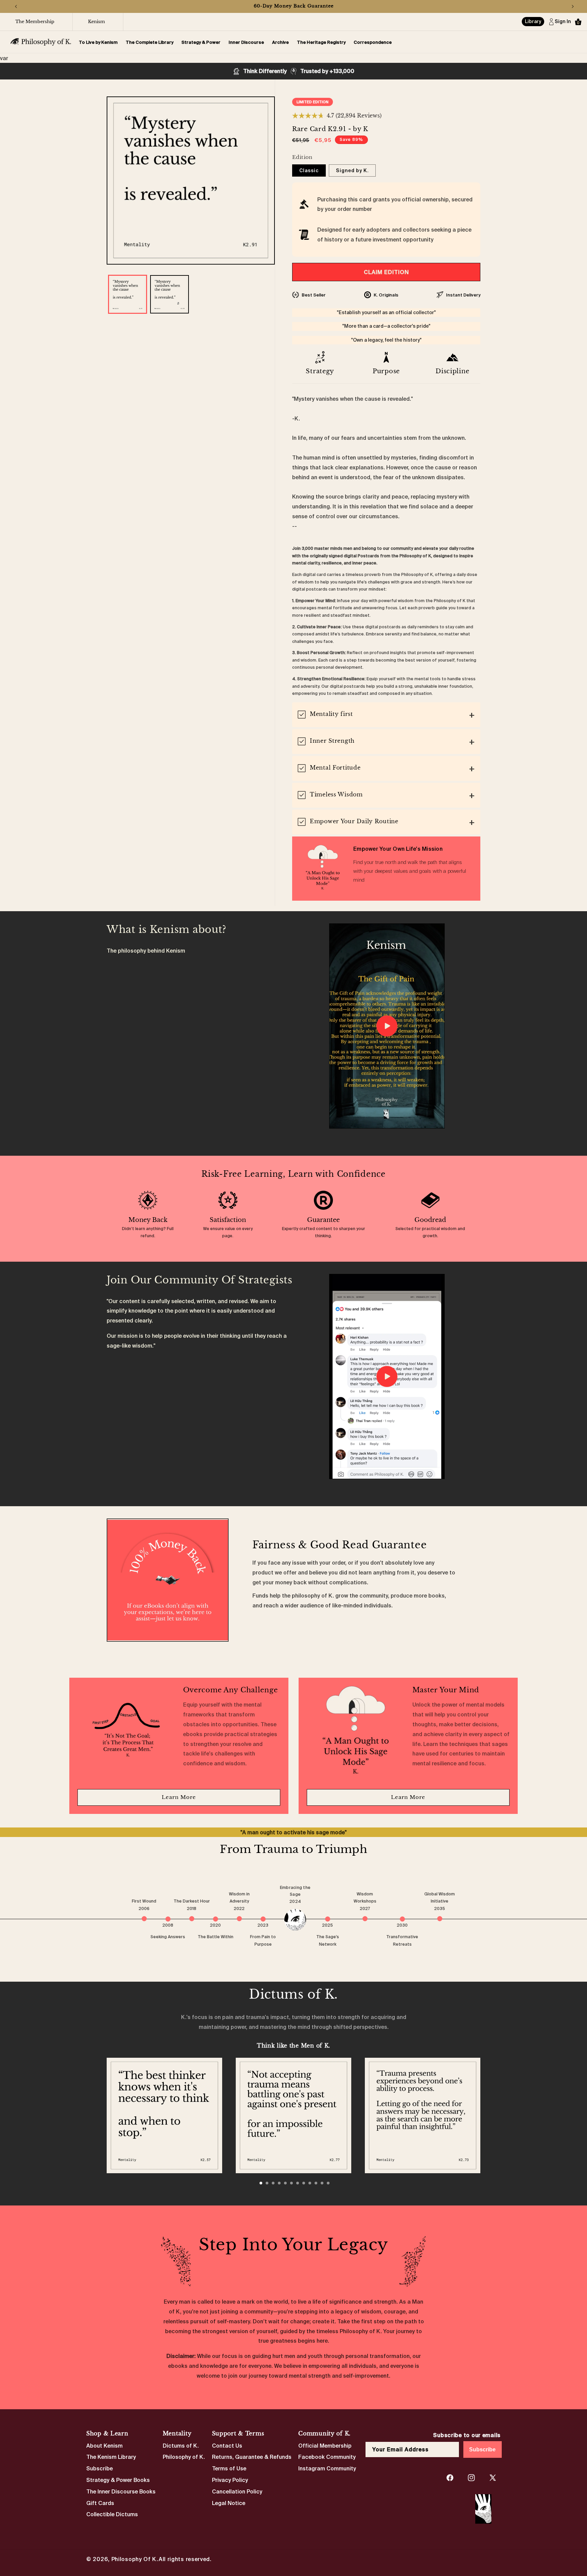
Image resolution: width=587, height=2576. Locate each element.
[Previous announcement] (16, 6)
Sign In (563, 22)
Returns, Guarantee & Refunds (252, 2457)
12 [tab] (328, 2183)
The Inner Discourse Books (121, 2491)
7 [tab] (298, 2183)
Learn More (179, 1797)
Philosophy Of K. (135, 2559)
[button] (578, 22)
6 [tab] (291, 2183)
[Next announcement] (573, 6)
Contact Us (227, 2446)
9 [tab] (310, 2183)
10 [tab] (316, 2183)
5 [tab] (285, 2183)
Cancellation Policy (237, 2491)
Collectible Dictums (112, 2515)
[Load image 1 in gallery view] (128, 294)
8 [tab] (304, 2183)
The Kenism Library (111, 2457)
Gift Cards (100, 2503)
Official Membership (325, 2446)
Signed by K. (352, 170)
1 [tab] (261, 2183)
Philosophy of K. (184, 2457)
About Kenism (104, 2446)
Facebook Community (327, 2457)
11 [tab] (322, 2183)
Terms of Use (229, 2469)
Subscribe (100, 2469)
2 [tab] (267, 2183)
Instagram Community (327, 2469)
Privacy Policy (230, 2480)
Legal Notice (229, 2503)
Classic (309, 170)
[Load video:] (387, 1026)
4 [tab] (279, 2183)
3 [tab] (273, 2183)
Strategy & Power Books (118, 2480)
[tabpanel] (164, 2115)
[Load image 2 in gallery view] (169, 294)
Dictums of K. (181, 2446)
